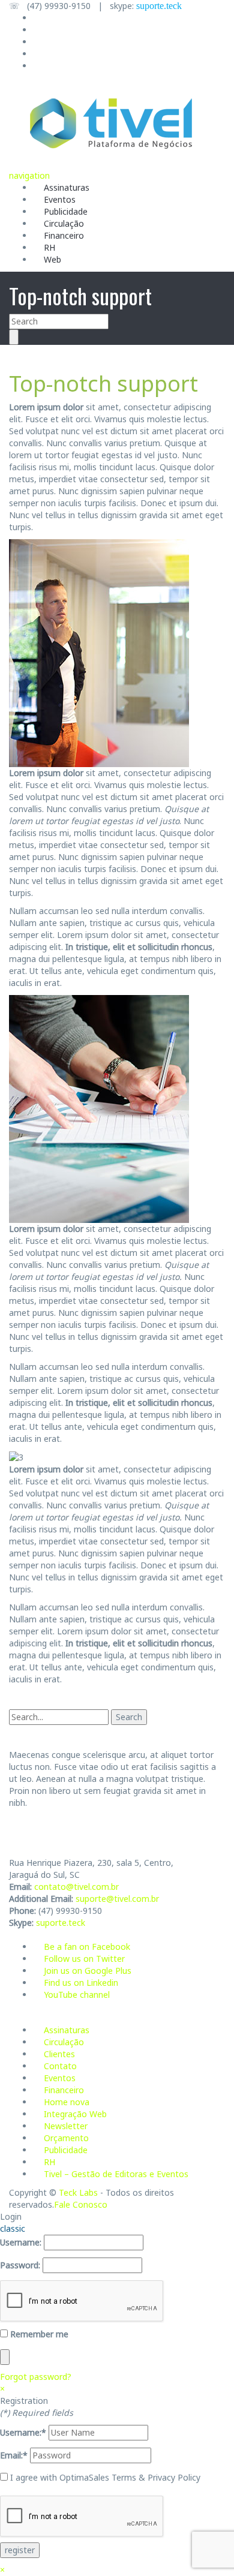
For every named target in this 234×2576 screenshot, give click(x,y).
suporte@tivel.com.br (117, 1899)
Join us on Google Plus (88, 1971)
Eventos (60, 199)
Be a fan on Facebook (87, 1947)
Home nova (67, 2102)
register (20, 2550)
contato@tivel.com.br (76, 1887)
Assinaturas (67, 187)
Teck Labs (78, 2192)
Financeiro (64, 235)
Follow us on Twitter (84, 1959)
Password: (20, 2265)
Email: (14, 2455)
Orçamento (66, 2138)
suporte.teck (159, 6)
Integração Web (75, 2114)
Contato (60, 2066)
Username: (21, 2242)
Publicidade (66, 211)
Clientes (59, 2054)
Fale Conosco (81, 2204)
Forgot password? (36, 2377)
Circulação (64, 223)
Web (52, 259)
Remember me (38, 2334)
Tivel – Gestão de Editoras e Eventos (116, 2174)
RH (49, 247)
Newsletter (66, 2126)
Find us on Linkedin (81, 1983)
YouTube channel (77, 1995)
